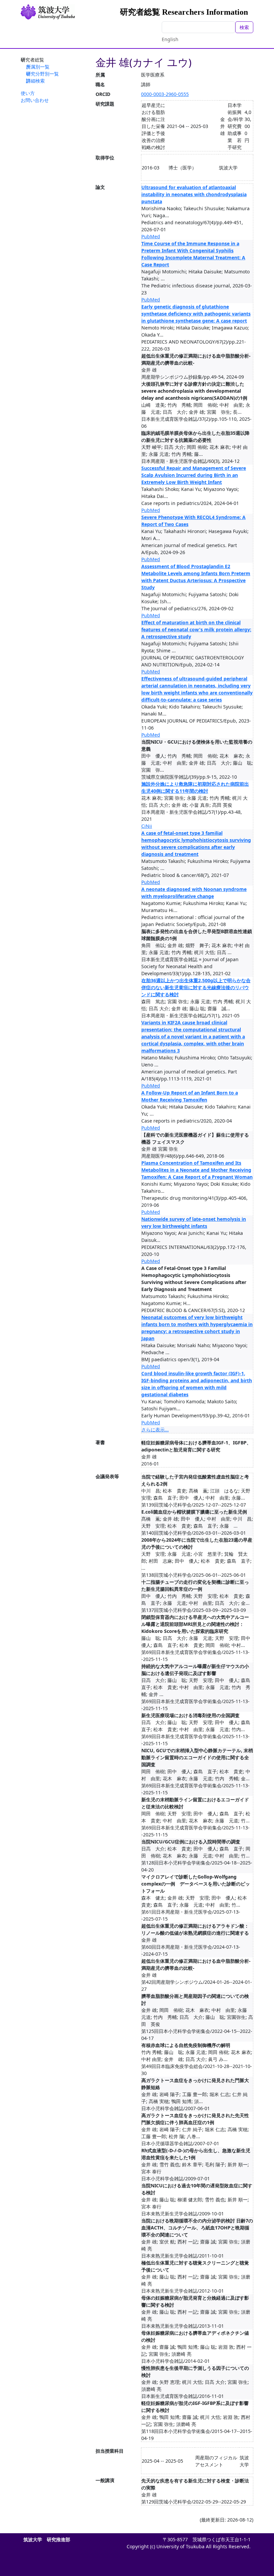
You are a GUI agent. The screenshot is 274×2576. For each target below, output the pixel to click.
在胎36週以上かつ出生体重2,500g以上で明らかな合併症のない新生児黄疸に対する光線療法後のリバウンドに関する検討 (196, 987)
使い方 (28, 93)
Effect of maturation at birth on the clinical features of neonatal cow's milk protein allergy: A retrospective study (196, 629)
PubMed (151, 236)
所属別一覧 (38, 67)
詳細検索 (35, 81)
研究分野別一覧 (42, 74)
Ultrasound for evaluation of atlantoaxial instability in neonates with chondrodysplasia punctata (194, 194)
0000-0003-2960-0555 (165, 94)
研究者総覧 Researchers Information (184, 12)
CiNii (147, 826)
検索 (244, 27)
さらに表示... (155, 1430)
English (170, 39)
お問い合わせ (35, 100)
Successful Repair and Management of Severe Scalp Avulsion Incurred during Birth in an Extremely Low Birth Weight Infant (194, 475)
